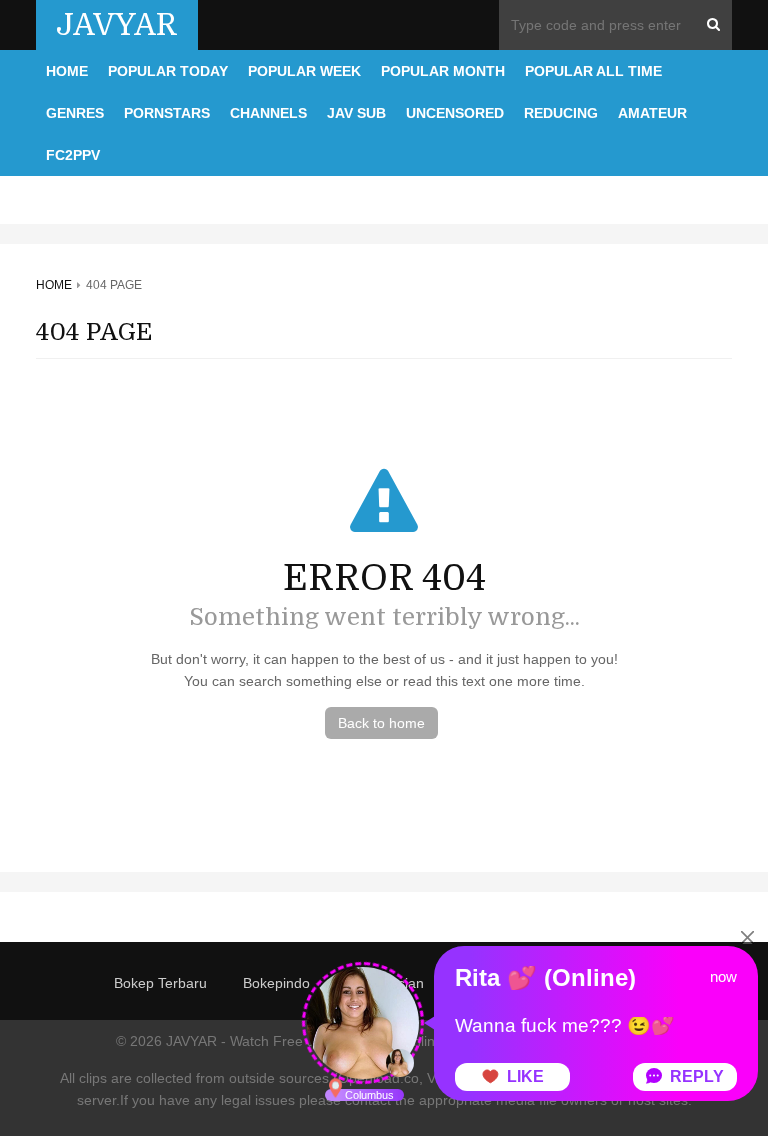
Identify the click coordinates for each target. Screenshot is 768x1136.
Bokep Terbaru (160, 983)
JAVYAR (117, 25)
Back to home (381, 723)
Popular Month (443, 71)
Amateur (652, 113)
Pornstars (167, 113)
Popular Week (304, 71)
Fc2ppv (73, 155)
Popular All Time (593, 71)
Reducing (561, 113)
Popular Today (168, 71)
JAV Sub (356, 113)
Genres (75, 113)
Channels (268, 113)
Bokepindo (276, 983)
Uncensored (455, 113)
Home (67, 71)
